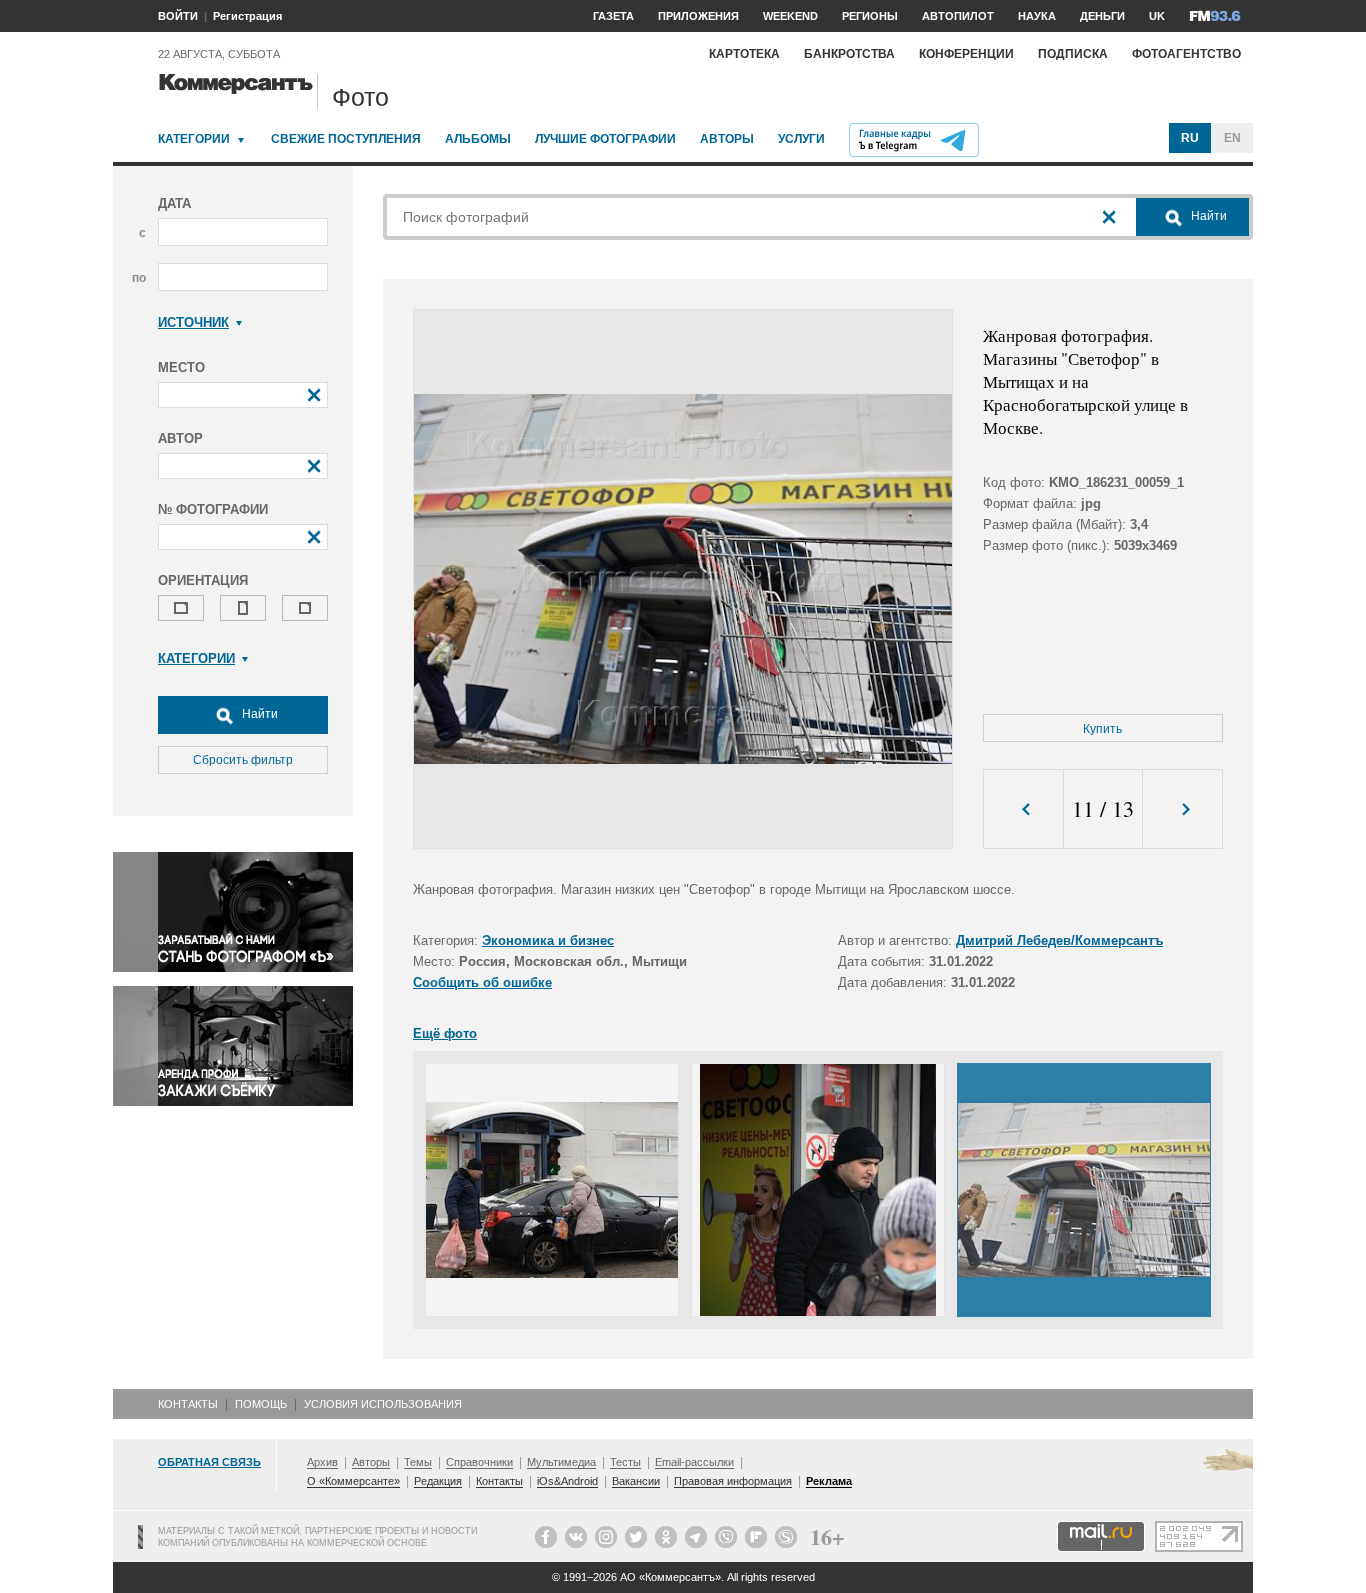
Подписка (1073, 54)
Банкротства (849, 54)
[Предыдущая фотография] (1023, 809)
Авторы (727, 139)
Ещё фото (445, 1033)
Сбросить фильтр (243, 760)
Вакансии (636, 1481)
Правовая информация (733, 1481)
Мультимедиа (561, 1462)
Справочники (479, 1462)
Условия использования (383, 1404)
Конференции (966, 54)
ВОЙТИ (178, 16)
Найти (258, 714)
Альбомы (478, 139)
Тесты (625, 1462)
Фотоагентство (1186, 54)
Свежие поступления (346, 139)
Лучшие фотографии (605, 139)
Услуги (801, 139)
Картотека (744, 54)
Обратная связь (209, 1462)
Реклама (829, 1481)
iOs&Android (567, 1481)
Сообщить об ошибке (482, 982)
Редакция (438, 1481)
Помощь (261, 1404)
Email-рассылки (694, 1462)
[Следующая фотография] (1182, 809)
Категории (194, 139)
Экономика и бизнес (548, 940)
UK (1157, 16)
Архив (322, 1462)
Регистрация (247, 16)
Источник (193, 322)
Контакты (188, 1404)
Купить (1102, 729)
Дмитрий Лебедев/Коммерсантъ (1059, 940)
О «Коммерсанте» (353, 1481)
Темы (418, 1462)
